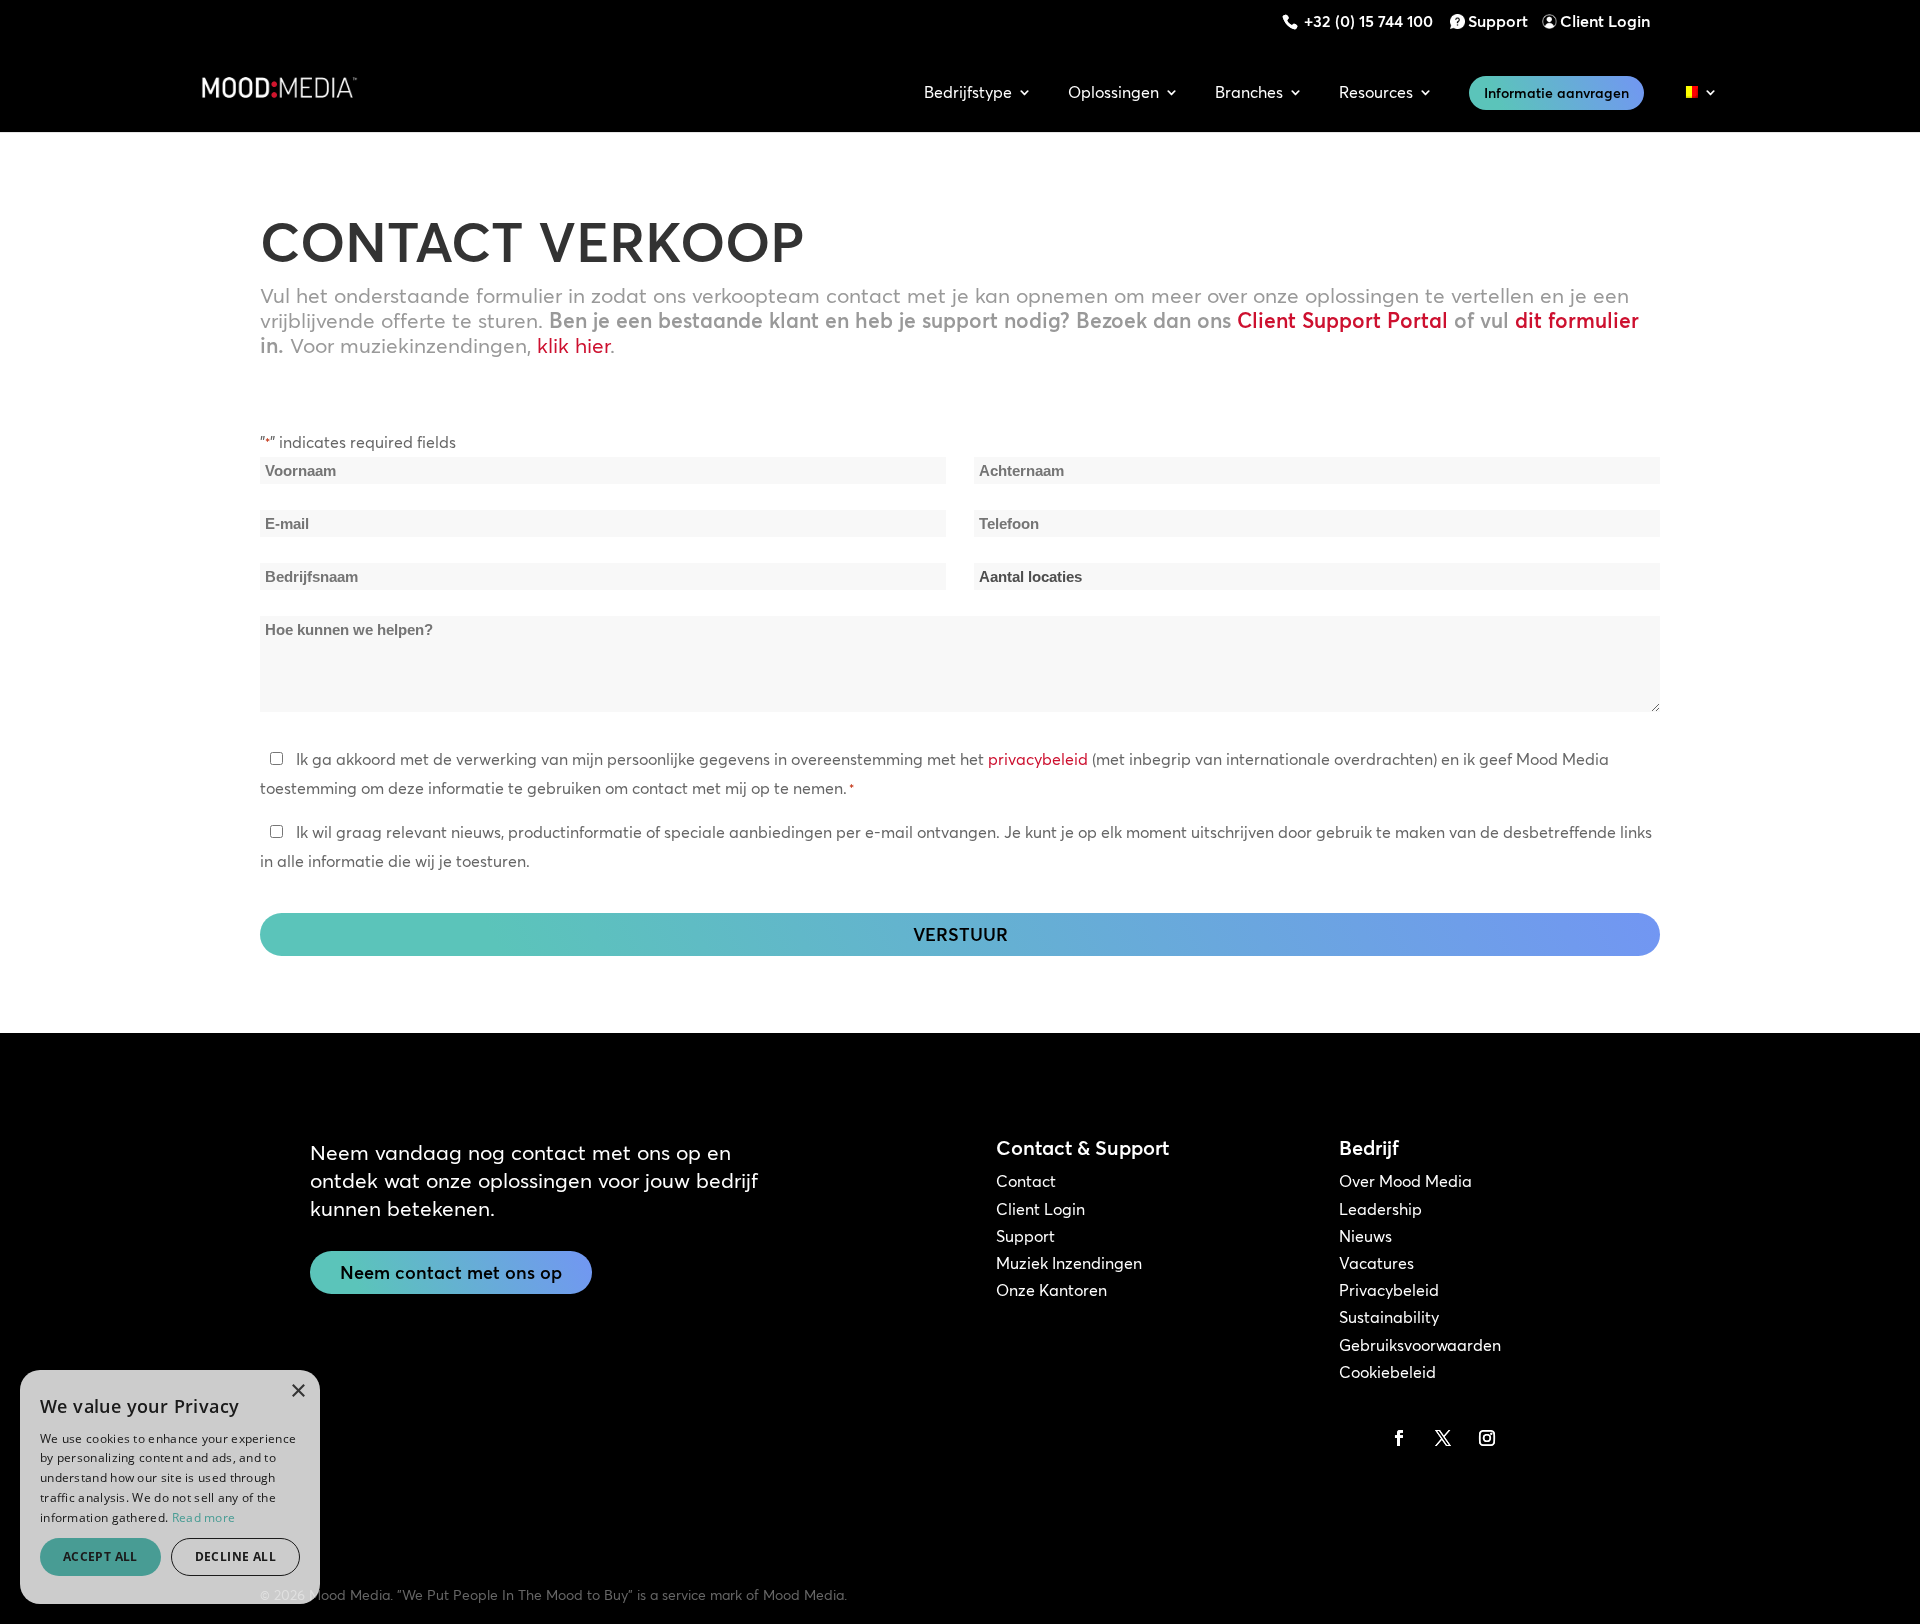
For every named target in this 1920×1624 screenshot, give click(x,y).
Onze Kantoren (1051, 1290)
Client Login (1605, 21)
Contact (1026, 1181)
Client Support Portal (1342, 320)
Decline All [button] (235, 1556)
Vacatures (1376, 1263)
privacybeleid (1038, 759)
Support (1498, 21)
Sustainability (1389, 1317)
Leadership (1380, 1209)
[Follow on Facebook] (1399, 1438)
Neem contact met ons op (451, 1272)
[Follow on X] (1443, 1438)
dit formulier (1577, 320)
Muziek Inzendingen (1069, 1263)
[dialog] (170, 1487)
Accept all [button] (100, 1556)
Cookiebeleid (1387, 1372)
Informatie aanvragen (1556, 93)
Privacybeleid (1389, 1290)
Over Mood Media (1405, 1181)
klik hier (573, 345)
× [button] (297, 1391)
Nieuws (1365, 1236)
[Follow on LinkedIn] (1355, 1438)
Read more (204, 1517)
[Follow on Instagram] (1487, 1438)
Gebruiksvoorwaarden (1420, 1345)
